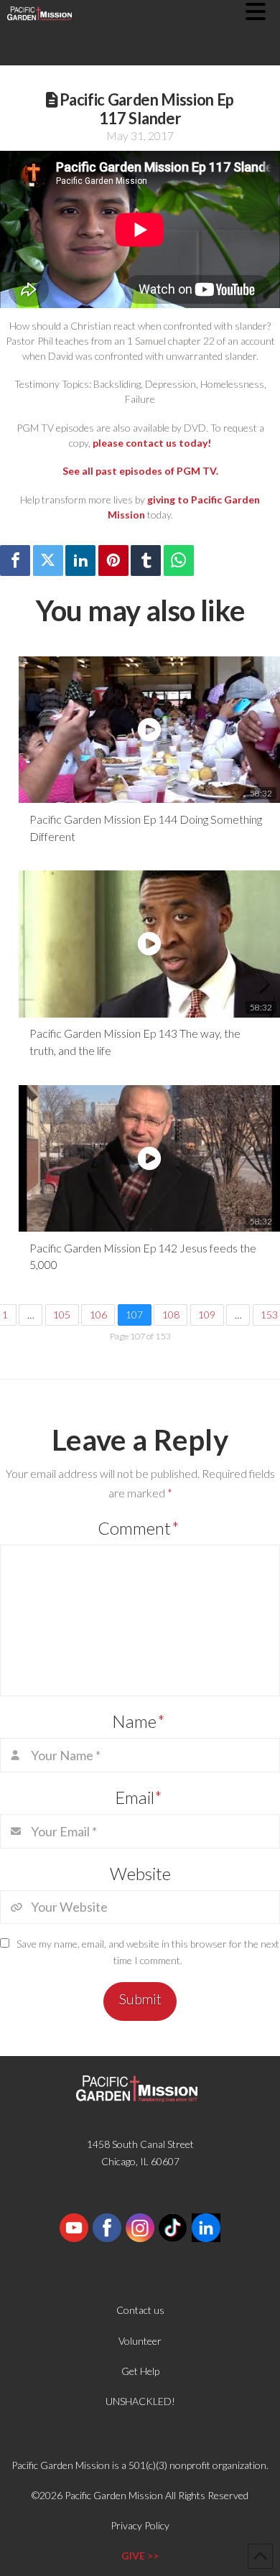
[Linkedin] (80, 561)
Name (139, 1721)
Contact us (140, 2310)
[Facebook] (15, 561)
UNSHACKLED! (140, 2401)
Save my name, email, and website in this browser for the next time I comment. (148, 1952)
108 (171, 1315)
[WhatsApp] (179, 561)
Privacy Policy (140, 2525)
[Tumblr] (146, 561)
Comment (139, 1528)
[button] (263, 11)
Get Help (140, 2371)
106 (98, 1315)
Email (139, 1797)
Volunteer (140, 2341)
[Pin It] (113, 561)
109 (207, 1315)
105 (62, 1315)
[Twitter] (48, 561)
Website (140, 1873)
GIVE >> (140, 2556)
